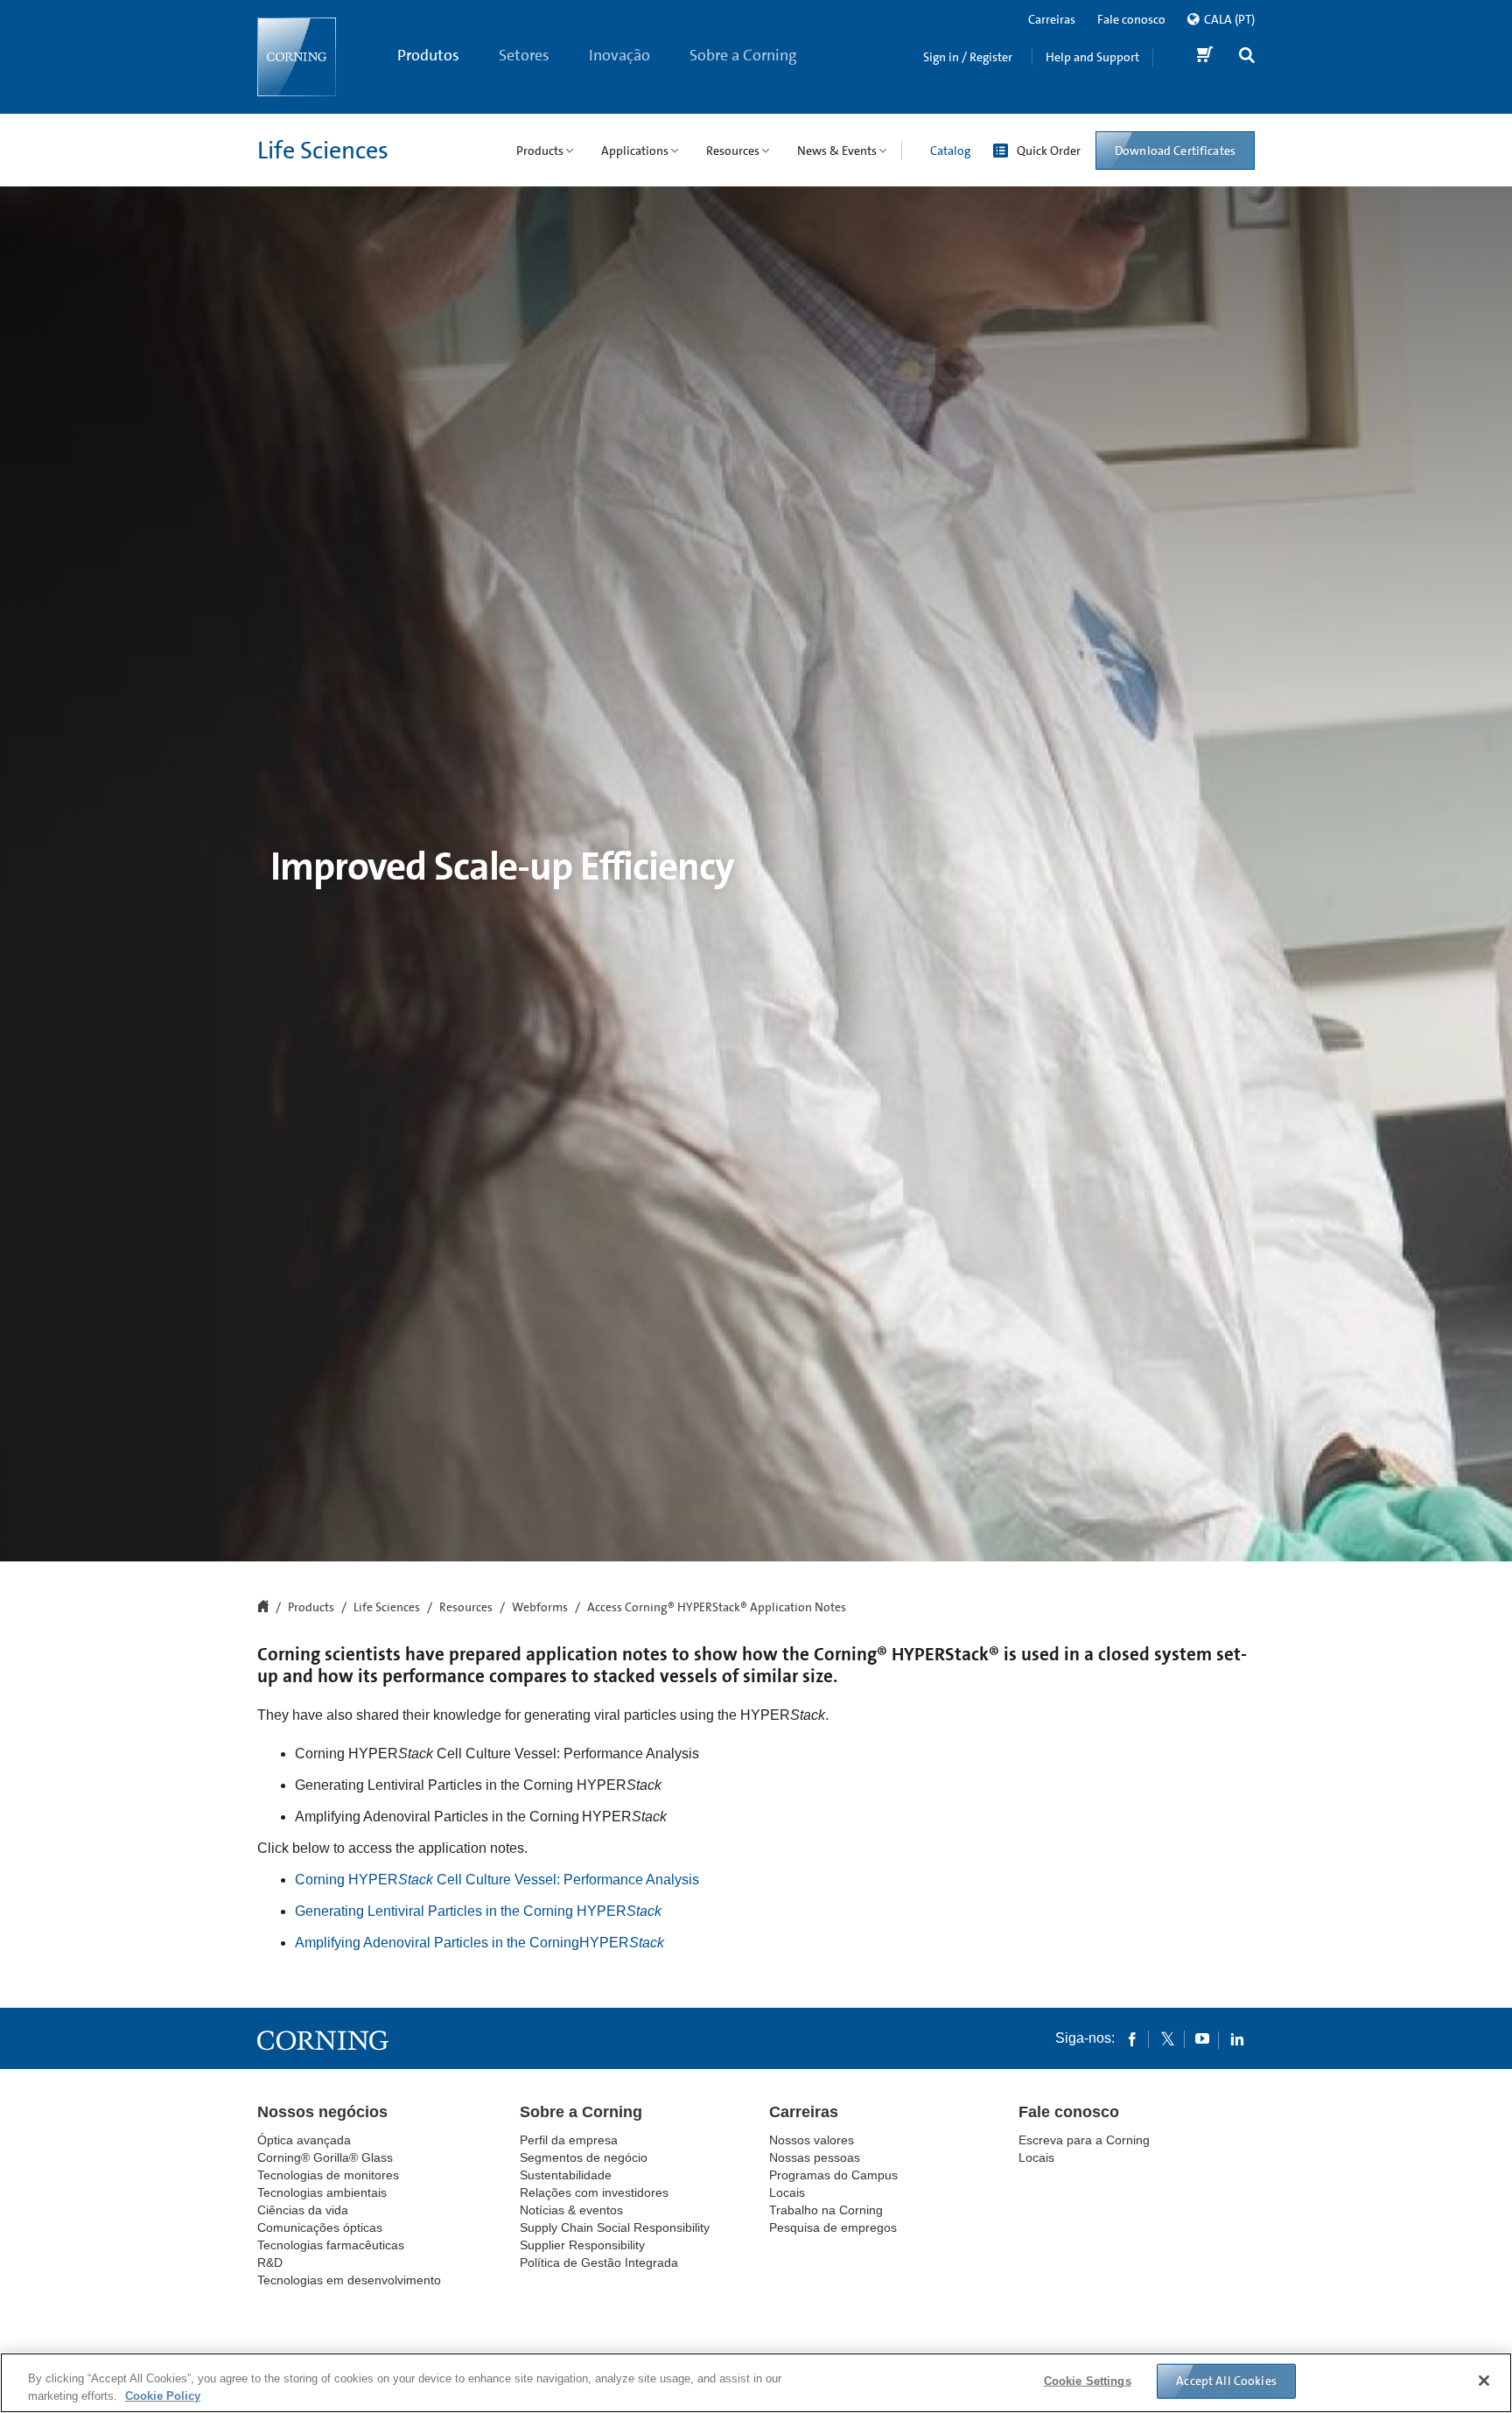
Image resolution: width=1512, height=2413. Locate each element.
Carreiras (1052, 19)
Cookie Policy (163, 2395)
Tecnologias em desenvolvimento (349, 2280)
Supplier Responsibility (582, 2245)
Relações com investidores (594, 2192)
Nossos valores (812, 2140)
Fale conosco (1131, 19)
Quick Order (1049, 151)
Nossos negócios (322, 2112)
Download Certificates (1175, 151)
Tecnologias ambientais (322, 2192)
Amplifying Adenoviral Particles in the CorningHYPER (479, 1943)
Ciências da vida (303, 2210)
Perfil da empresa (569, 2140)
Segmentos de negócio (584, 2157)
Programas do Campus (833, 2175)
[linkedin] (1237, 2038)
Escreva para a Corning (1084, 2140)
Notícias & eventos (571, 2210)
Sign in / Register (968, 57)
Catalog (950, 151)
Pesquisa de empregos (833, 2227)
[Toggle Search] (1247, 57)
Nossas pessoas (815, 2157)
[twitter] (1167, 2038)
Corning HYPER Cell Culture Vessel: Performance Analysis (497, 1880)
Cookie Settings (1088, 2381)
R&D (270, 2262)
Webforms (540, 1608)
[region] (756, 2383)
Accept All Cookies (1226, 2381)
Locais (787, 2192)
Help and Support (1092, 57)
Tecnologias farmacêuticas (331, 2245)
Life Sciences (323, 151)
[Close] (1484, 2381)
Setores (524, 55)
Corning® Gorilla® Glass (325, 2157)
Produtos (428, 55)
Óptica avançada (304, 2140)
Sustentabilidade (566, 2175)
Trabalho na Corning (826, 2210)
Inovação (619, 55)
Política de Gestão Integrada (599, 2262)
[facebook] (1132, 2038)
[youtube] (1202, 2038)
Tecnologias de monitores (328, 2175)
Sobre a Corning (743, 55)
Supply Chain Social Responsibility (615, 2227)
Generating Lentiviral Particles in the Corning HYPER (478, 1911)
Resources (466, 1608)
